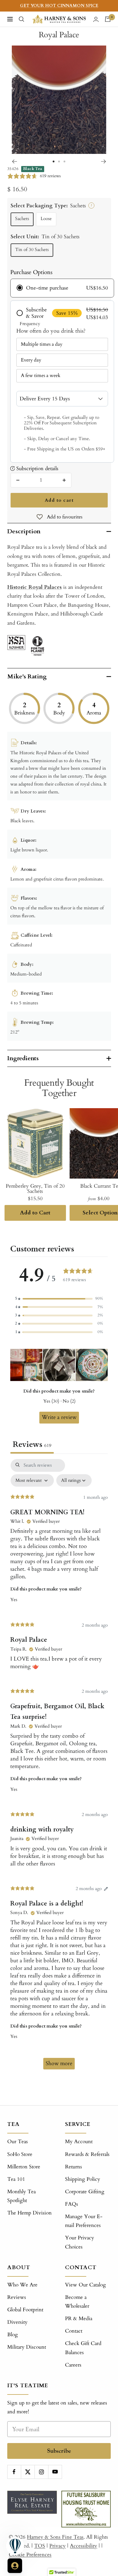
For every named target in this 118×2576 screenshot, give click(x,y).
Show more (59, 2064)
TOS (40, 2546)
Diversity (17, 2322)
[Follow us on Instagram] (41, 2472)
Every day (31, 360)
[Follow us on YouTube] (55, 2472)
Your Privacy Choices (80, 2242)
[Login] (96, 19)
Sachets (22, 219)
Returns (74, 2167)
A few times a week (41, 375)
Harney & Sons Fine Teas (55, 2537)
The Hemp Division (29, 2213)
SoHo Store (20, 2154)
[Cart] (108, 19)
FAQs (72, 2204)
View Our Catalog (85, 2285)
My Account (79, 2142)
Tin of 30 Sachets (32, 250)
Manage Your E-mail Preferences (84, 2221)
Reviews (17, 2297)
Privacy (57, 2546)
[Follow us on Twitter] (28, 2472)
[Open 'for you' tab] (15, 2566)
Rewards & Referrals (87, 2154)
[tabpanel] (59, 1767)
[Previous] (14, 161)
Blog (13, 2335)
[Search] (21, 19)
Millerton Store (24, 2167)
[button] (59, 1299)
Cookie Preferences (30, 2555)
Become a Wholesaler (77, 2302)
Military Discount (27, 2347)
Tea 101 (16, 2179)
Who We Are (22, 2285)
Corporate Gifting (85, 2192)
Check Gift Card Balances (83, 2348)
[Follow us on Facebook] (14, 2472)
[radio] (62, 288)
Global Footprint (25, 2310)
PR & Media (79, 2318)
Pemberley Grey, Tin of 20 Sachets (35, 1189)
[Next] (104, 161)
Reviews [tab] (32, 1444)
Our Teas (18, 2142)
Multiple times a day (42, 344)
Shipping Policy (83, 2179)
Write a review (59, 1417)
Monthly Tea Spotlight (21, 2196)
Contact (74, 2331)
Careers (73, 2365)
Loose (46, 219)
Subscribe (59, 2451)
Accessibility (84, 2546)
